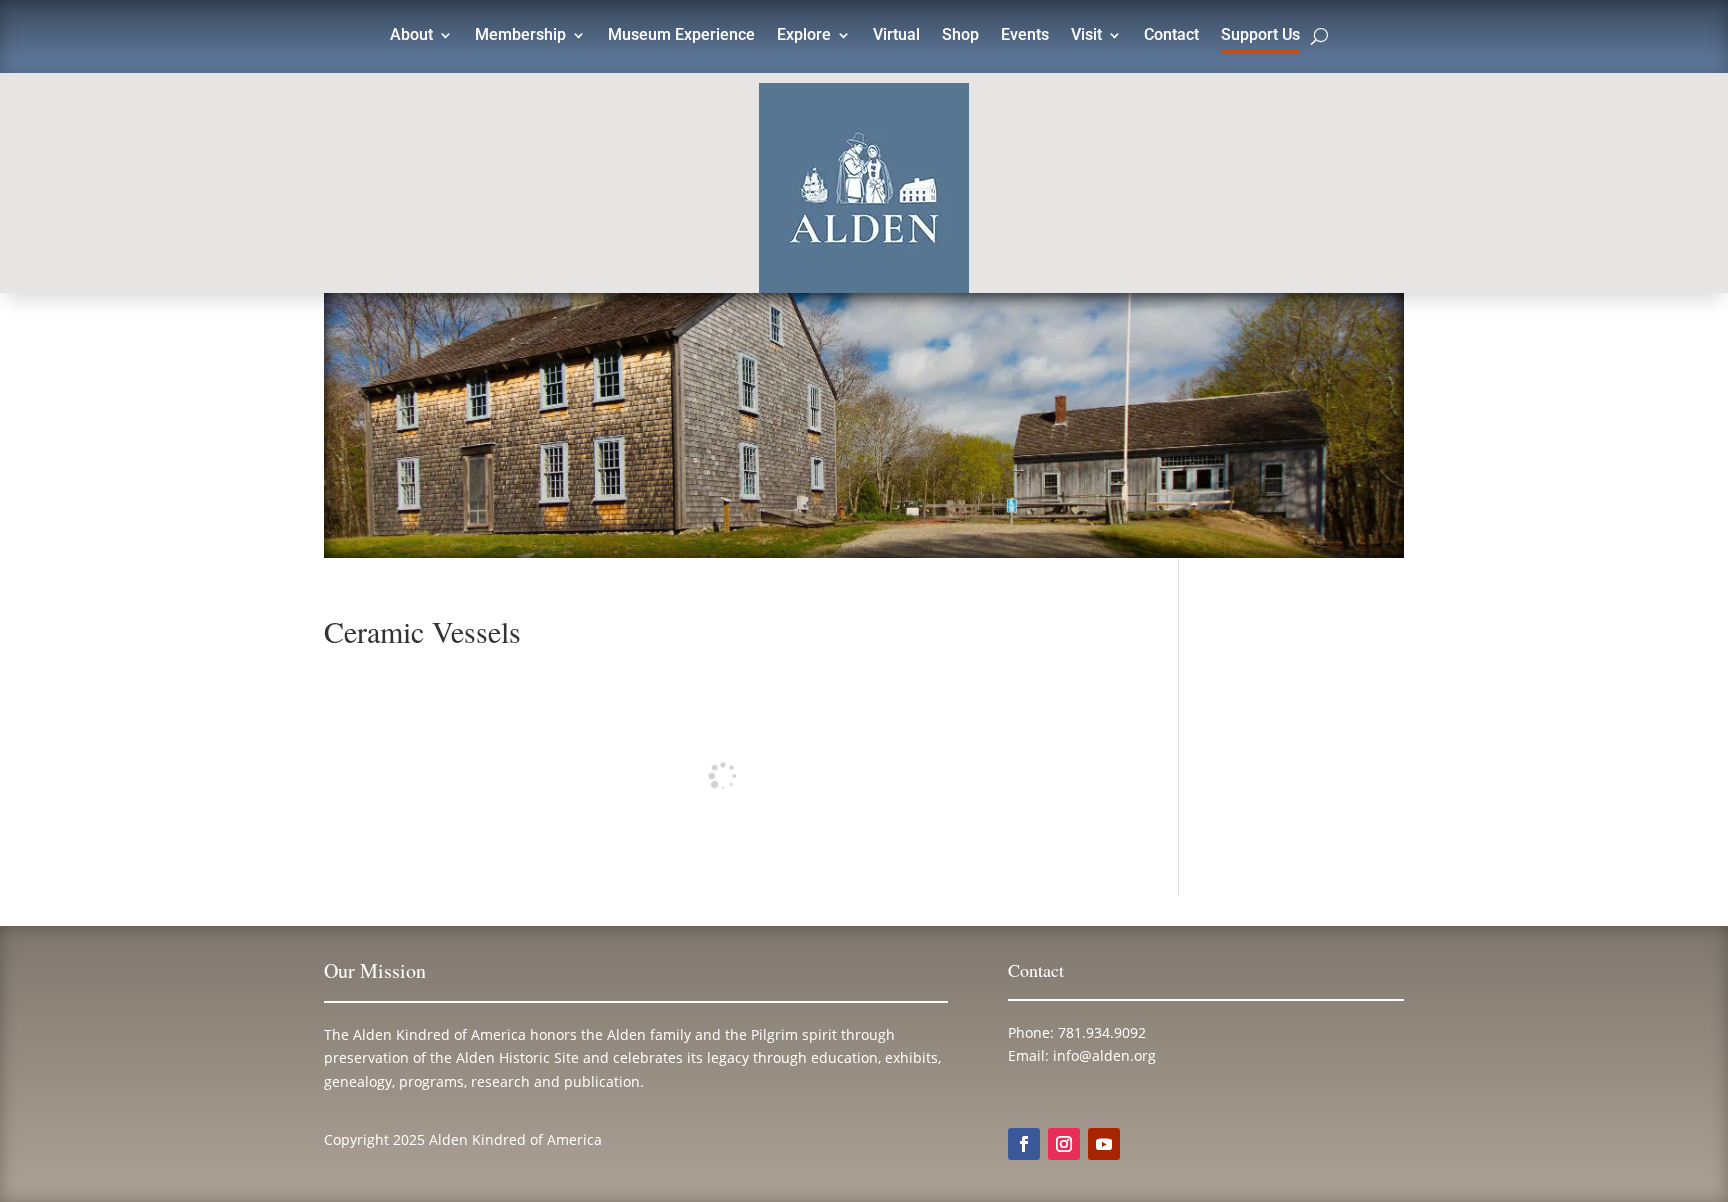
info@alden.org (1104, 1055)
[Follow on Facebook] (1024, 1144)
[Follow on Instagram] (1064, 1144)
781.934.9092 (1102, 1032)
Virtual (896, 36)
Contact (1171, 36)
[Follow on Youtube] (1104, 1144)
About (411, 36)
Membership (520, 36)
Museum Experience (681, 36)
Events (1025, 36)
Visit (1086, 36)
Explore (804, 36)
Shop (960, 36)
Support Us (1260, 36)
